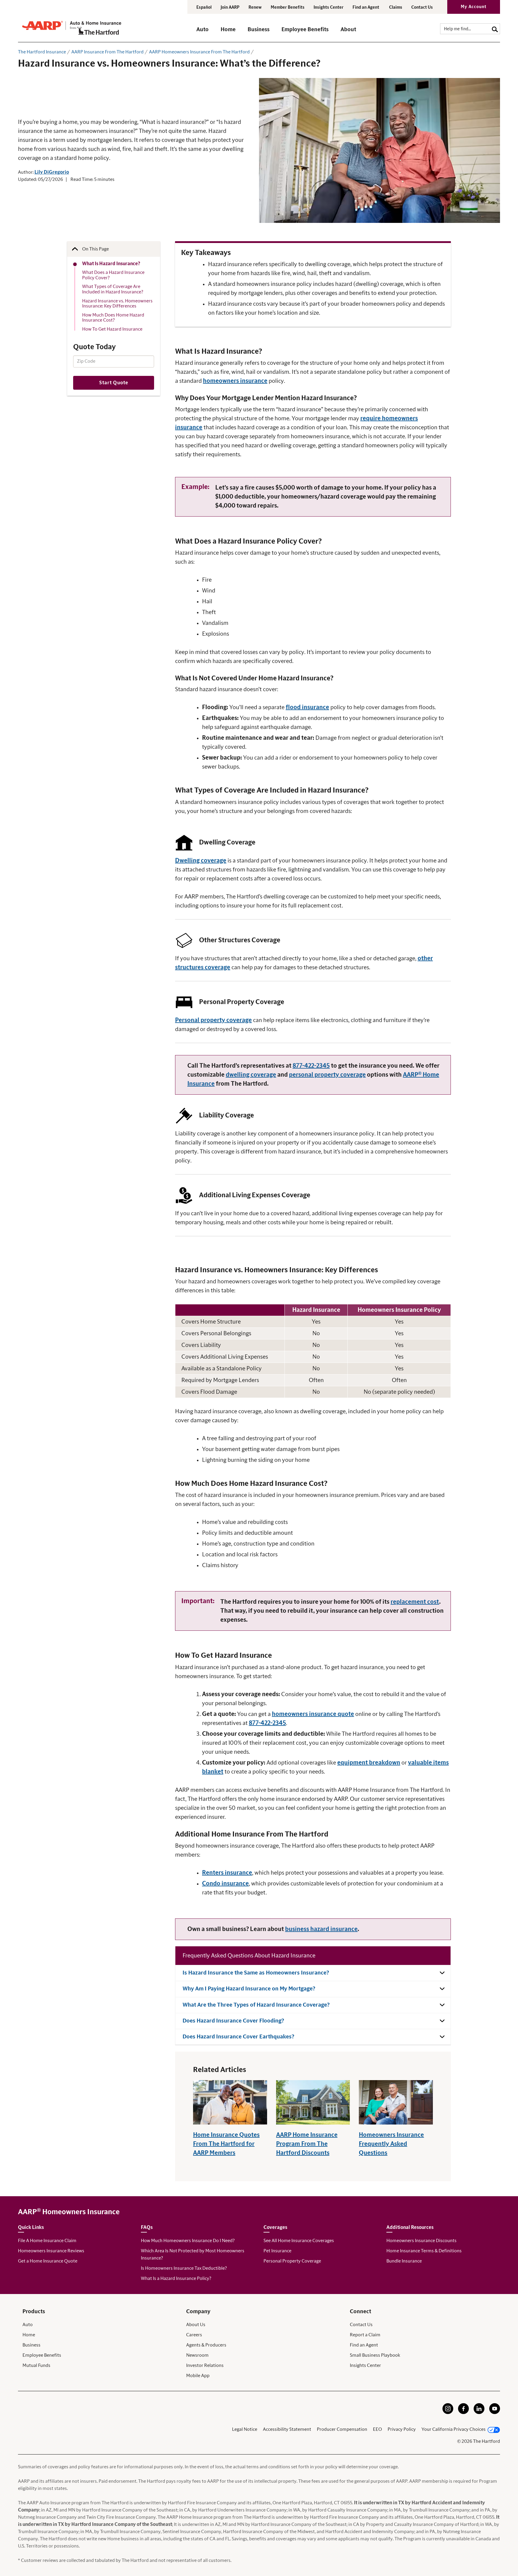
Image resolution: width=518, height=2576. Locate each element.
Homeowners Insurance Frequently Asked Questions (391, 2144)
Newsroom (197, 2355)
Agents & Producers (206, 2345)
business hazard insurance (321, 1929)
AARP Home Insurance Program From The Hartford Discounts (307, 2144)
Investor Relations (205, 2365)
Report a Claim (365, 2335)
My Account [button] (474, 7)
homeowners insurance (235, 381)
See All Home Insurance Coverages (299, 2241)
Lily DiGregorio (52, 172)
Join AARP (230, 7)
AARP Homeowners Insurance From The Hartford (199, 52)
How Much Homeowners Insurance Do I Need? (188, 2241)
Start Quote (114, 383)
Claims (396, 7)
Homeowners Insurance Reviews (51, 2251)
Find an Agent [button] (366, 7)
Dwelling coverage (201, 861)
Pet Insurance (277, 2251)
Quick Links (31, 2227)
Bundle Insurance (404, 2261)
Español (204, 7)
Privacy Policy (402, 2429)
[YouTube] (495, 2413)
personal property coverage (327, 1075)
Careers (194, 2335)
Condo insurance (225, 1884)
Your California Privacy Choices (454, 2429)
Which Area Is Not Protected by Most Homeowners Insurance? (193, 2254)
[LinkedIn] (479, 2413)
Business (31, 2345)
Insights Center (329, 7)
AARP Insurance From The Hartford (107, 52)
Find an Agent (364, 2345)
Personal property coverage (213, 1020)
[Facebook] (463, 2413)
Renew (255, 7)
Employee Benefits (42, 2355)
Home (29, 2335)
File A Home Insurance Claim (47, 2241)
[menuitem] (208, 32)
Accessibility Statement (287, 2429)
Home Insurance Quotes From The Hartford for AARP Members (226, 2144)
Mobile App (198, 2376)
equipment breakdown (369, 1763)
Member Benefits (288, 7)
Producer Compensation (342, 2429)
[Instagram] (448, 2413)
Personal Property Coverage (292, 2261)
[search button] (495, 29)
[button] (202, 32)
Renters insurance (227, 1873)
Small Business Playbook (375, 2355)
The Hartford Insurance (42, 52)
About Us (196, 2325)
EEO (377, 2429)
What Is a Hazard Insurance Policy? (176, 2278)
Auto (28, 2325)
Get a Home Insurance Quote (48, 2261)
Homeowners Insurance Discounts (421, 2241)
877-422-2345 (311, 1066)
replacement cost (415, 1602)
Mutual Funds (36, 2365)
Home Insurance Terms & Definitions (424, 2251)
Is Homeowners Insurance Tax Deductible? (184, 2268)
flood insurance (307, 707)
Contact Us (422, 7)
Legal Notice (245, 2429)
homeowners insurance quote (313, 1714)
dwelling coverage (251, 1075)
